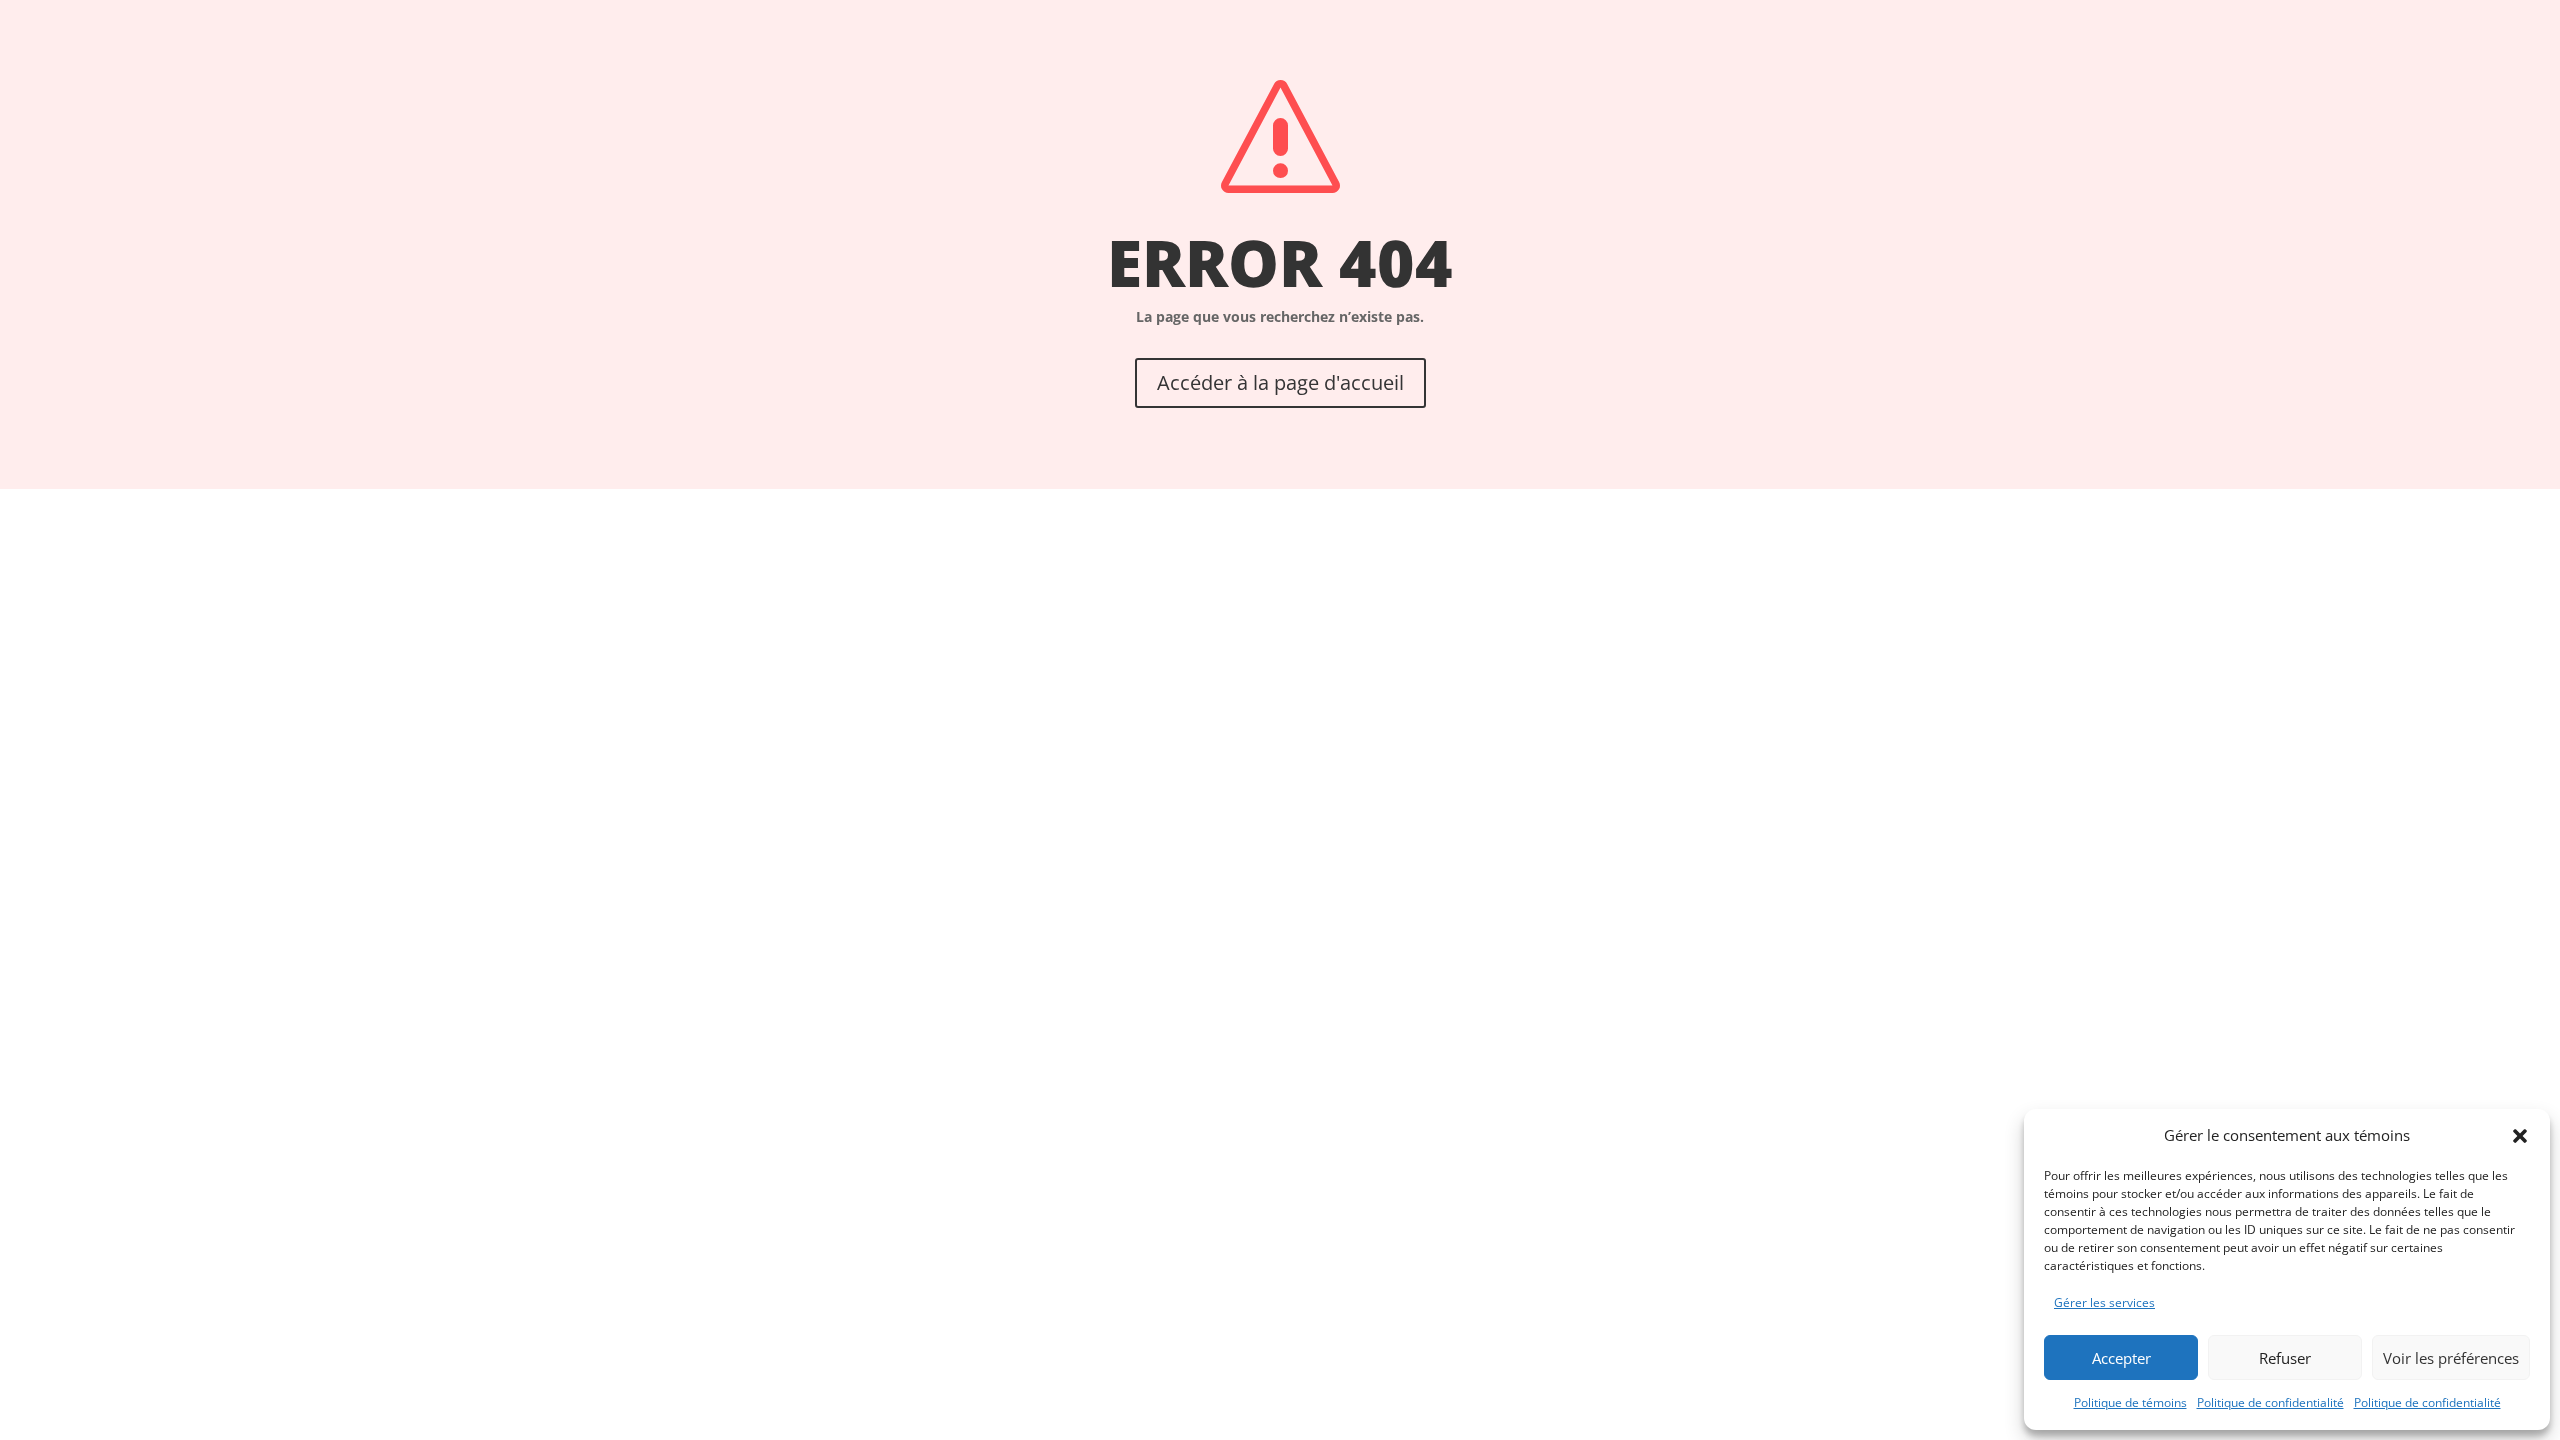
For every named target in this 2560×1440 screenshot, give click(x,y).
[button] (2520, 1136)
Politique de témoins (2130, 1402)
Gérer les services (2104, 1302)
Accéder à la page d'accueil (1280, 382)
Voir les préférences (2451, 1358)
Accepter (2121, 1358)
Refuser (2285, 1358)
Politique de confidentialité (2270, 1402)
